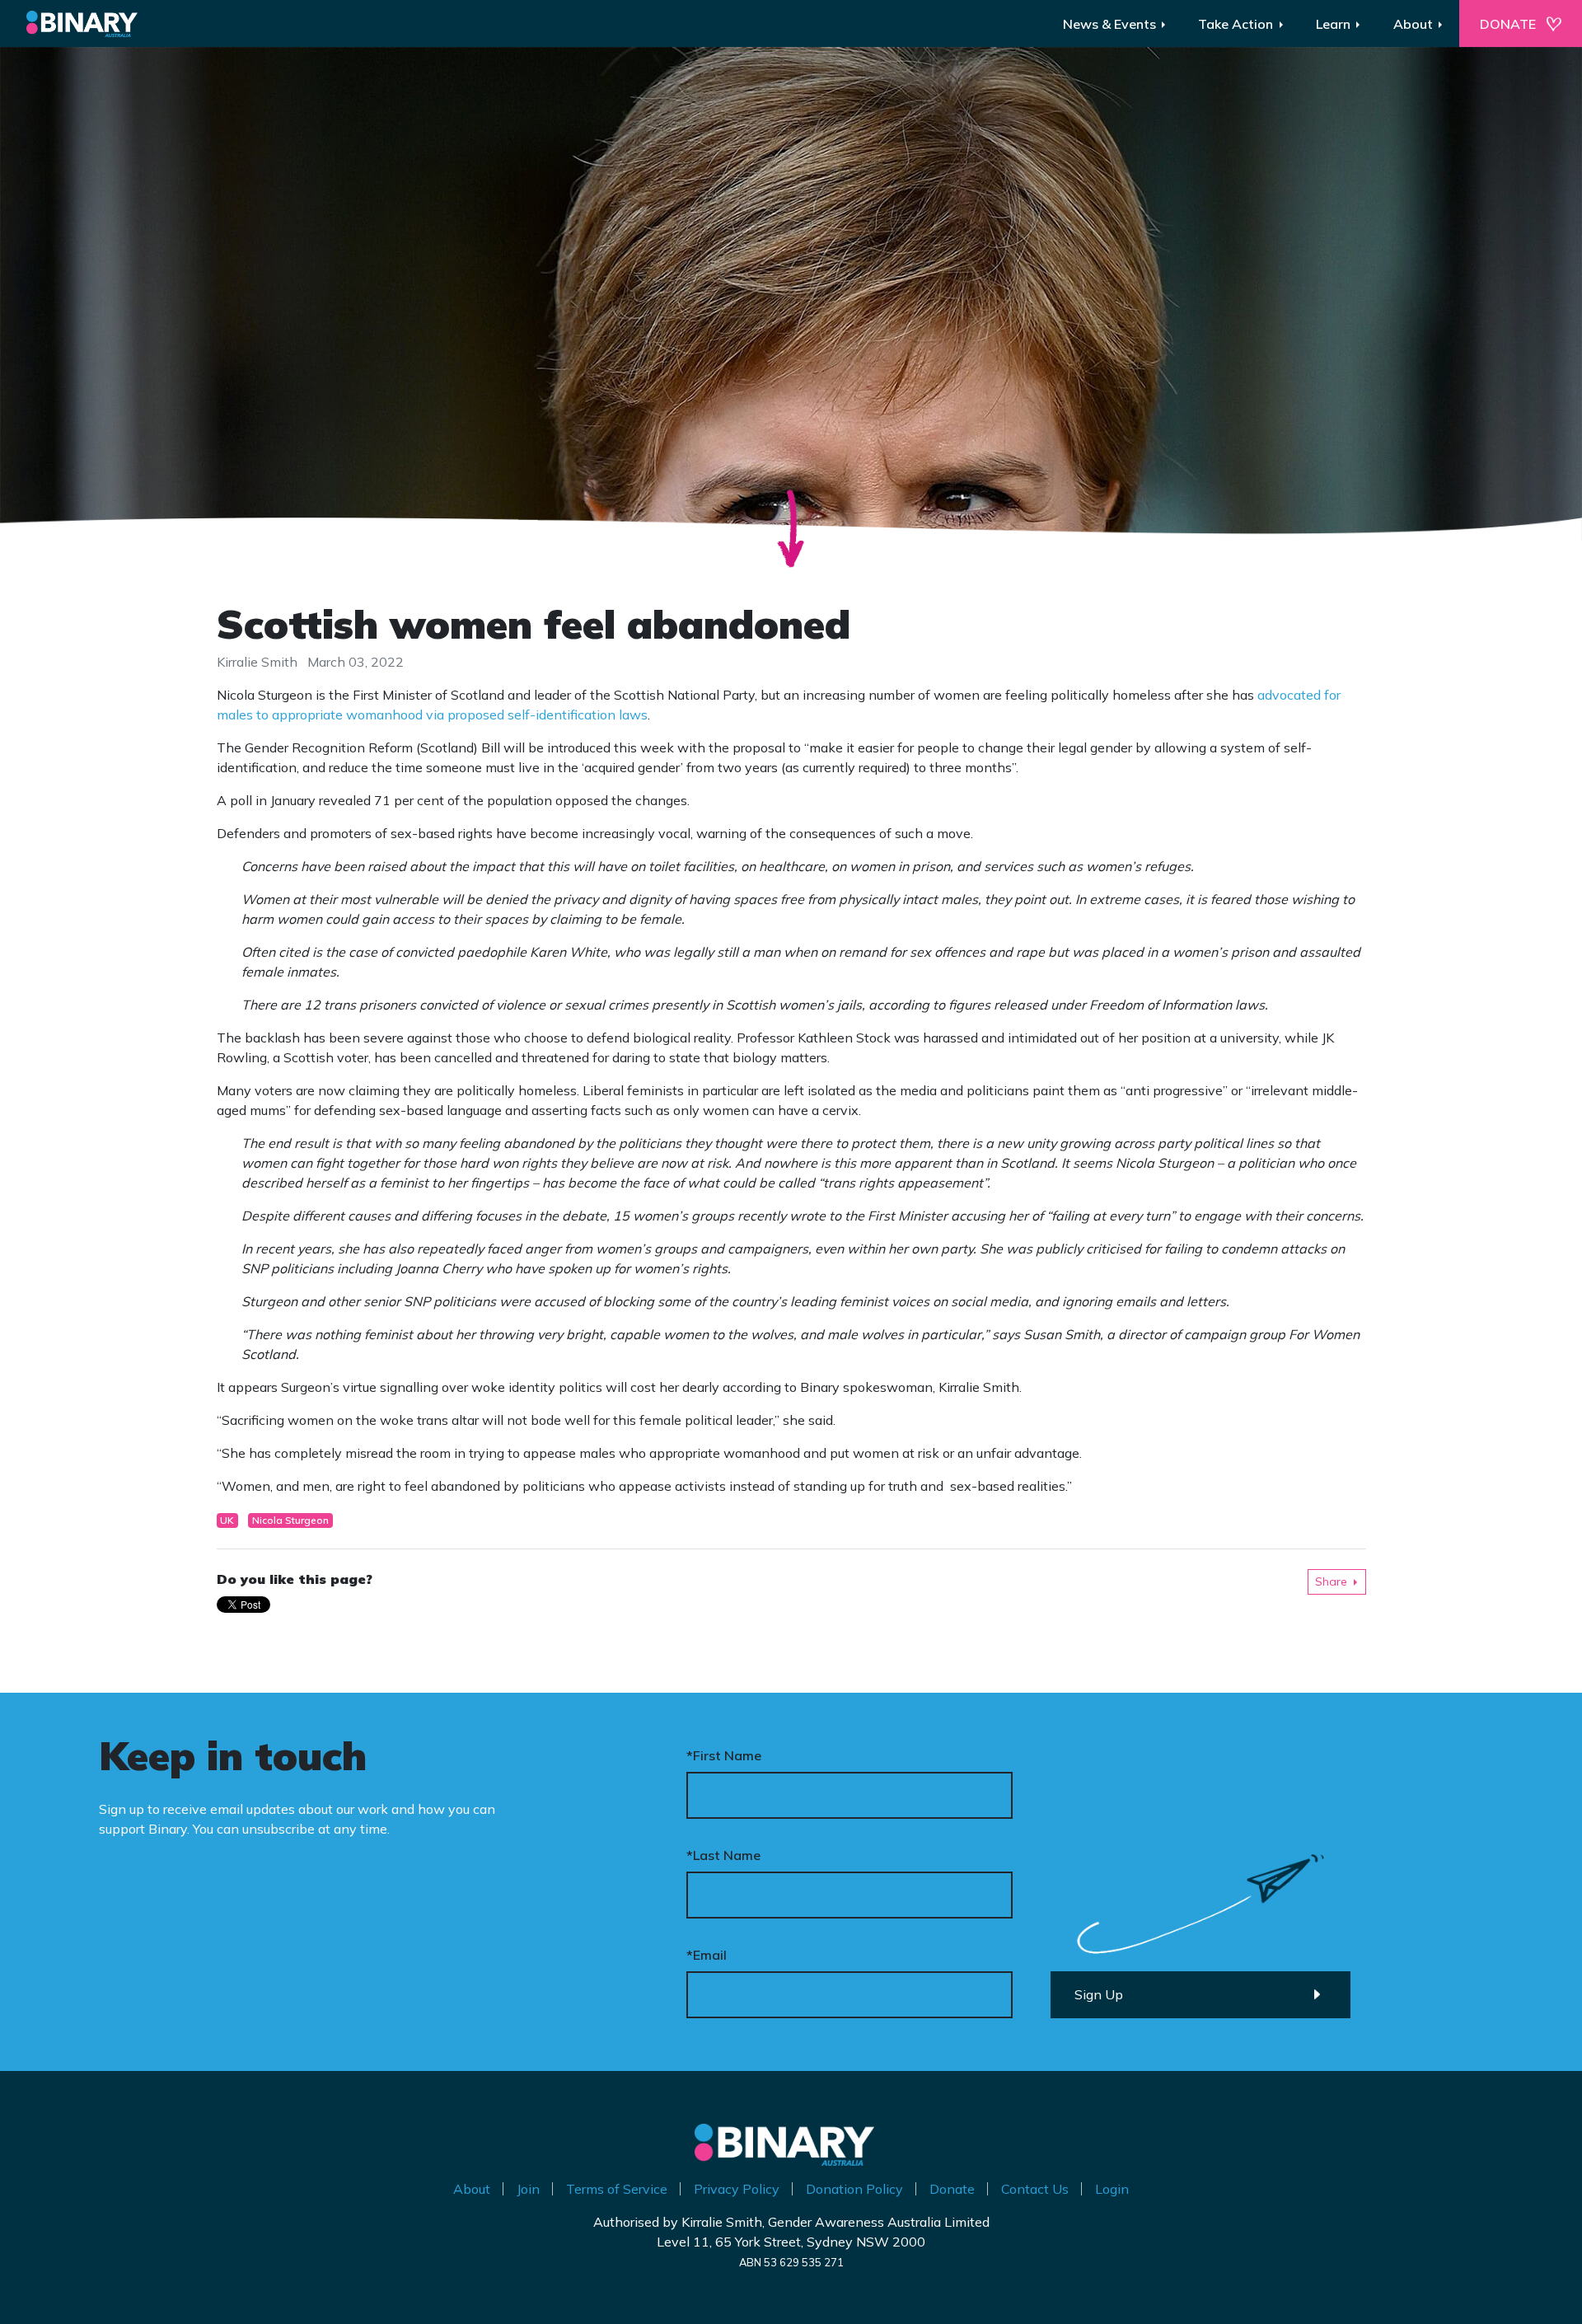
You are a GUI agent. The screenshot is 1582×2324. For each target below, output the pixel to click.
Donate (952, 2189)
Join (528, 2189)
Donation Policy (854, 2189)
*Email (707, 1955)
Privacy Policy (737, 2189)
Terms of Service (617, 2189)
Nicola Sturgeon (290, 1520)
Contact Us (1035, 2189)
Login (1112, 2189)
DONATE (1508, 24)
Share (1331, 1581)
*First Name (724, 1755)
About (472, 2189)
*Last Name (723, 1855)
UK (227, 1520)
